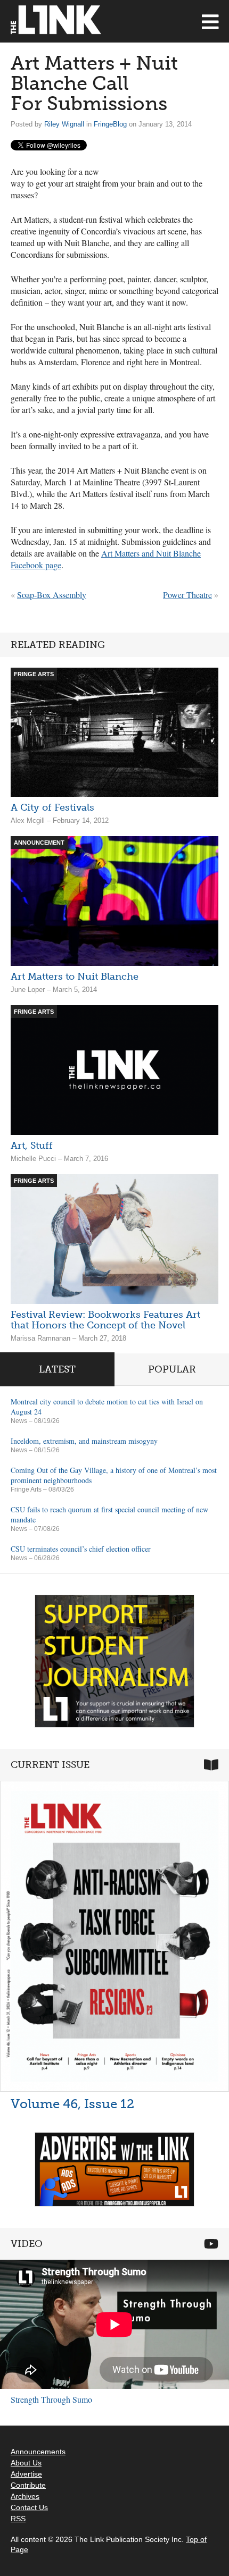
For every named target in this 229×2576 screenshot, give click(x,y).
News (19, 1421)
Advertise (26, 2474)
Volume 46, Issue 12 (72, 2104)
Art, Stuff (32, 1146)
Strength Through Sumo (51, 2399)
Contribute (28, 2485)
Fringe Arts (26, 1489)
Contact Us (29, 2507)
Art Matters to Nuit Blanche (75, 976)
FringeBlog (110, 124)
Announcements (38, 2452)
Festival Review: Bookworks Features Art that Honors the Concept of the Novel (105, 1320)
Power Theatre (187, 595)
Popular (172, 1369)
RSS (18, 2519)
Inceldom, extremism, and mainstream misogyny (84, 1441)
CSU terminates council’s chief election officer (81, 1549)
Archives (25, 2496)
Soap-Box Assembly (52, 595)
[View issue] (114, 1936)
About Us (26, 2463)
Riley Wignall (64, 124)
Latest (57, 1369)
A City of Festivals (52, 807)
